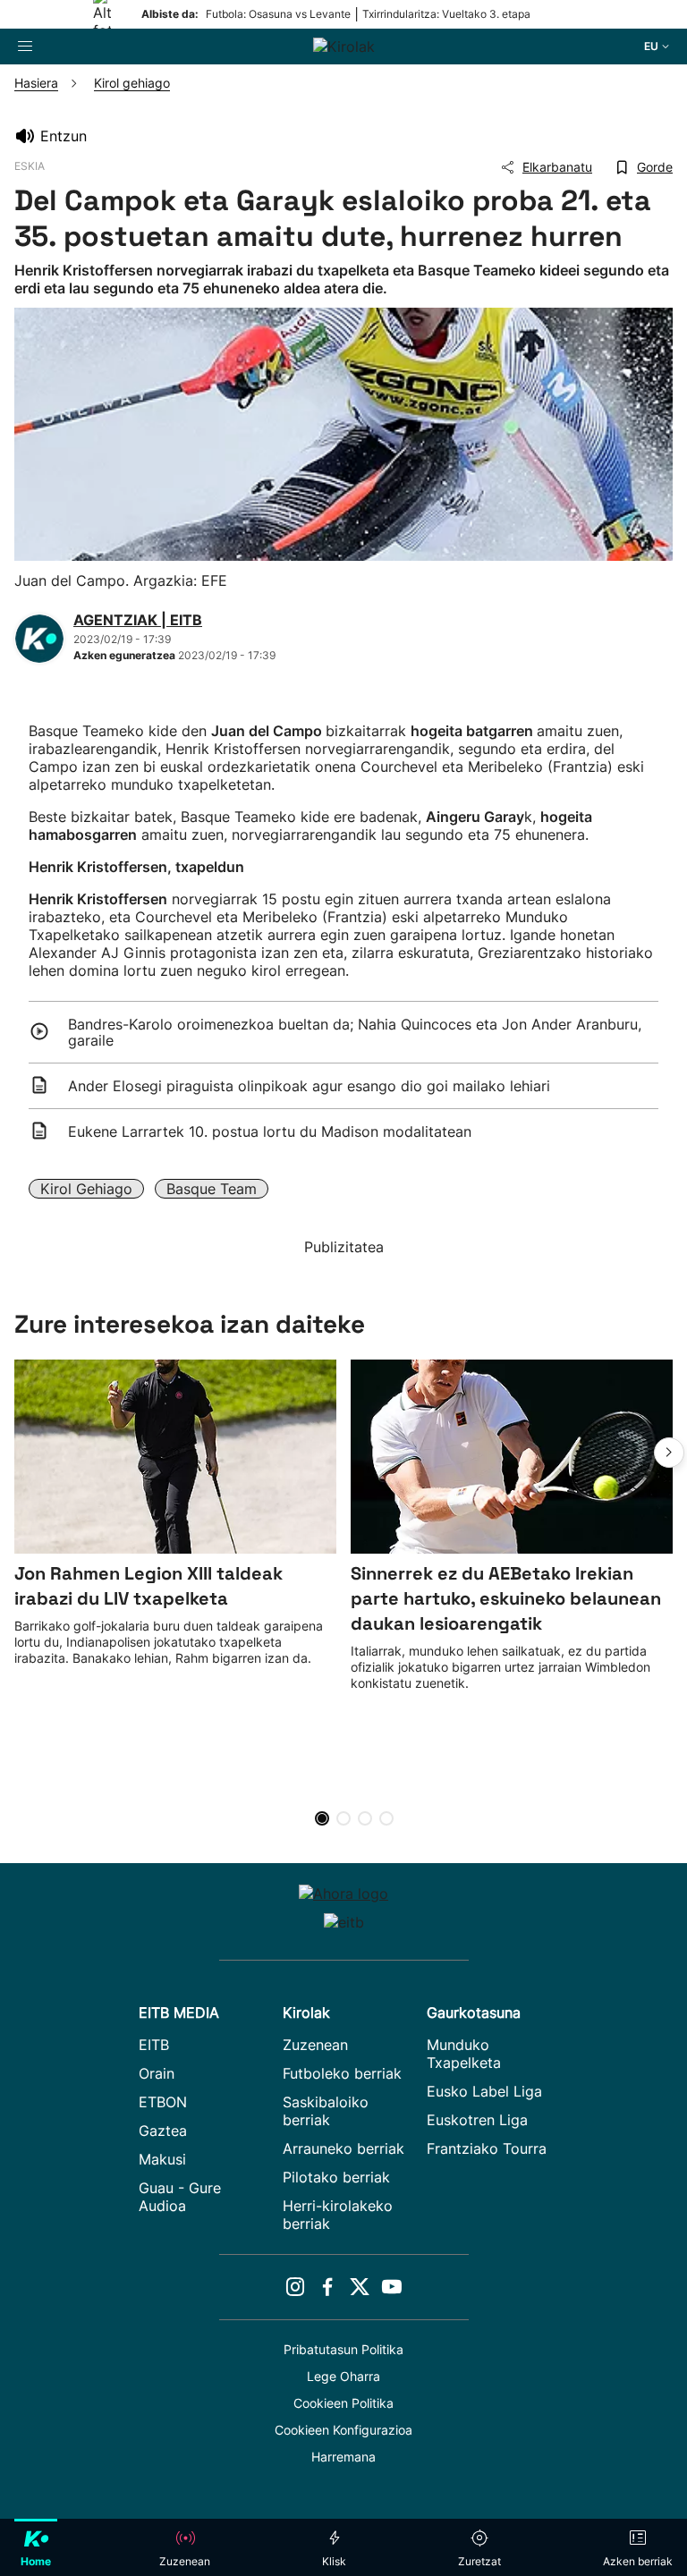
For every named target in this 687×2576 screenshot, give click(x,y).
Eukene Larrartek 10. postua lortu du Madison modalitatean (270, 1131)
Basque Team (212, 1189)
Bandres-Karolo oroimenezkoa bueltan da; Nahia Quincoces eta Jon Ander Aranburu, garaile (355, 1032)
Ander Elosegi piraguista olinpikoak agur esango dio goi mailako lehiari (309, 1086)
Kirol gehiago (86, 1189)
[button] (669, 1453)
